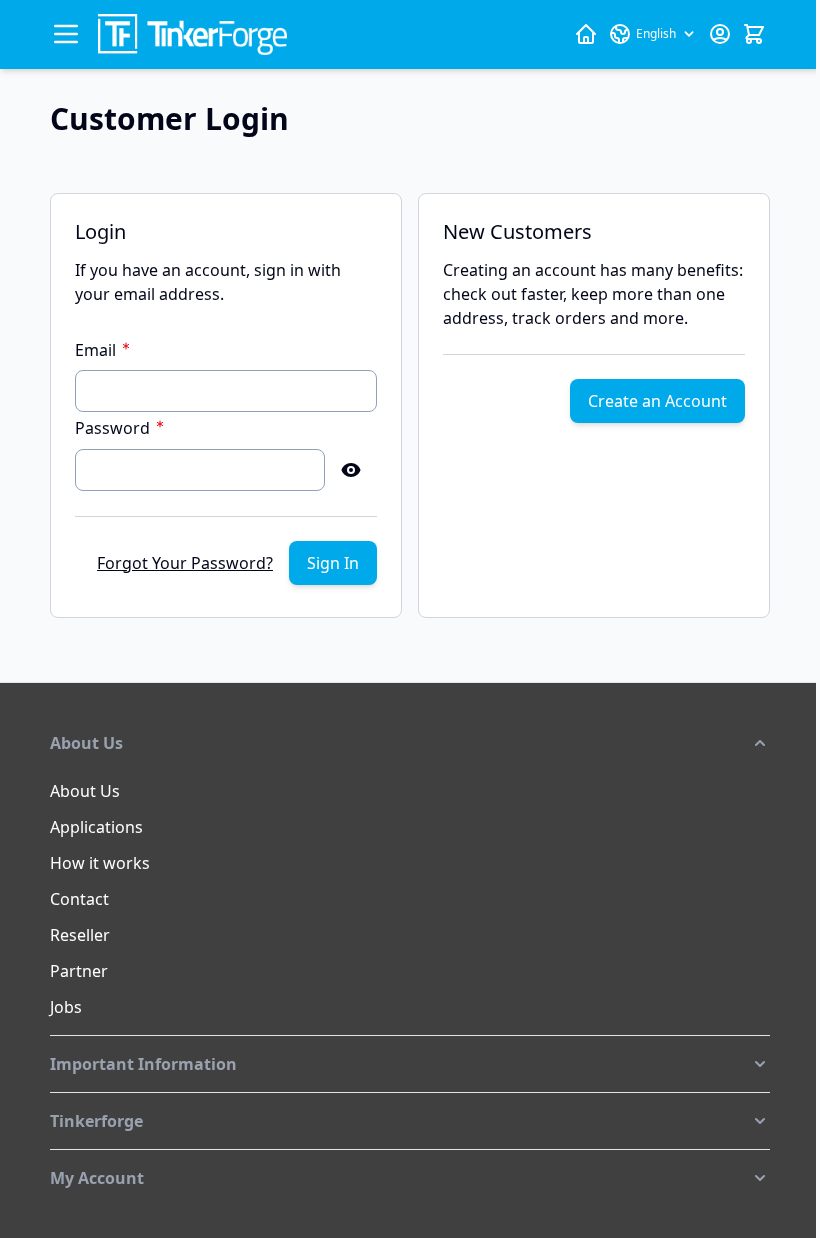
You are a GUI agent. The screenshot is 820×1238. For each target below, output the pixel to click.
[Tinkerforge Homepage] (586, 34)
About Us (85, 791)
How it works (100, 863)
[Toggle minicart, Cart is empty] (754, 34)
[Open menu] (66, 34)
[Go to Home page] (192, 34)
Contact (79, 899)
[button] (410, 743)
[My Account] (720, 34)
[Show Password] (351, 470)
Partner (79, 971)
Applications (96, 827)
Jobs (66, 1007)
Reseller (80, 935)
